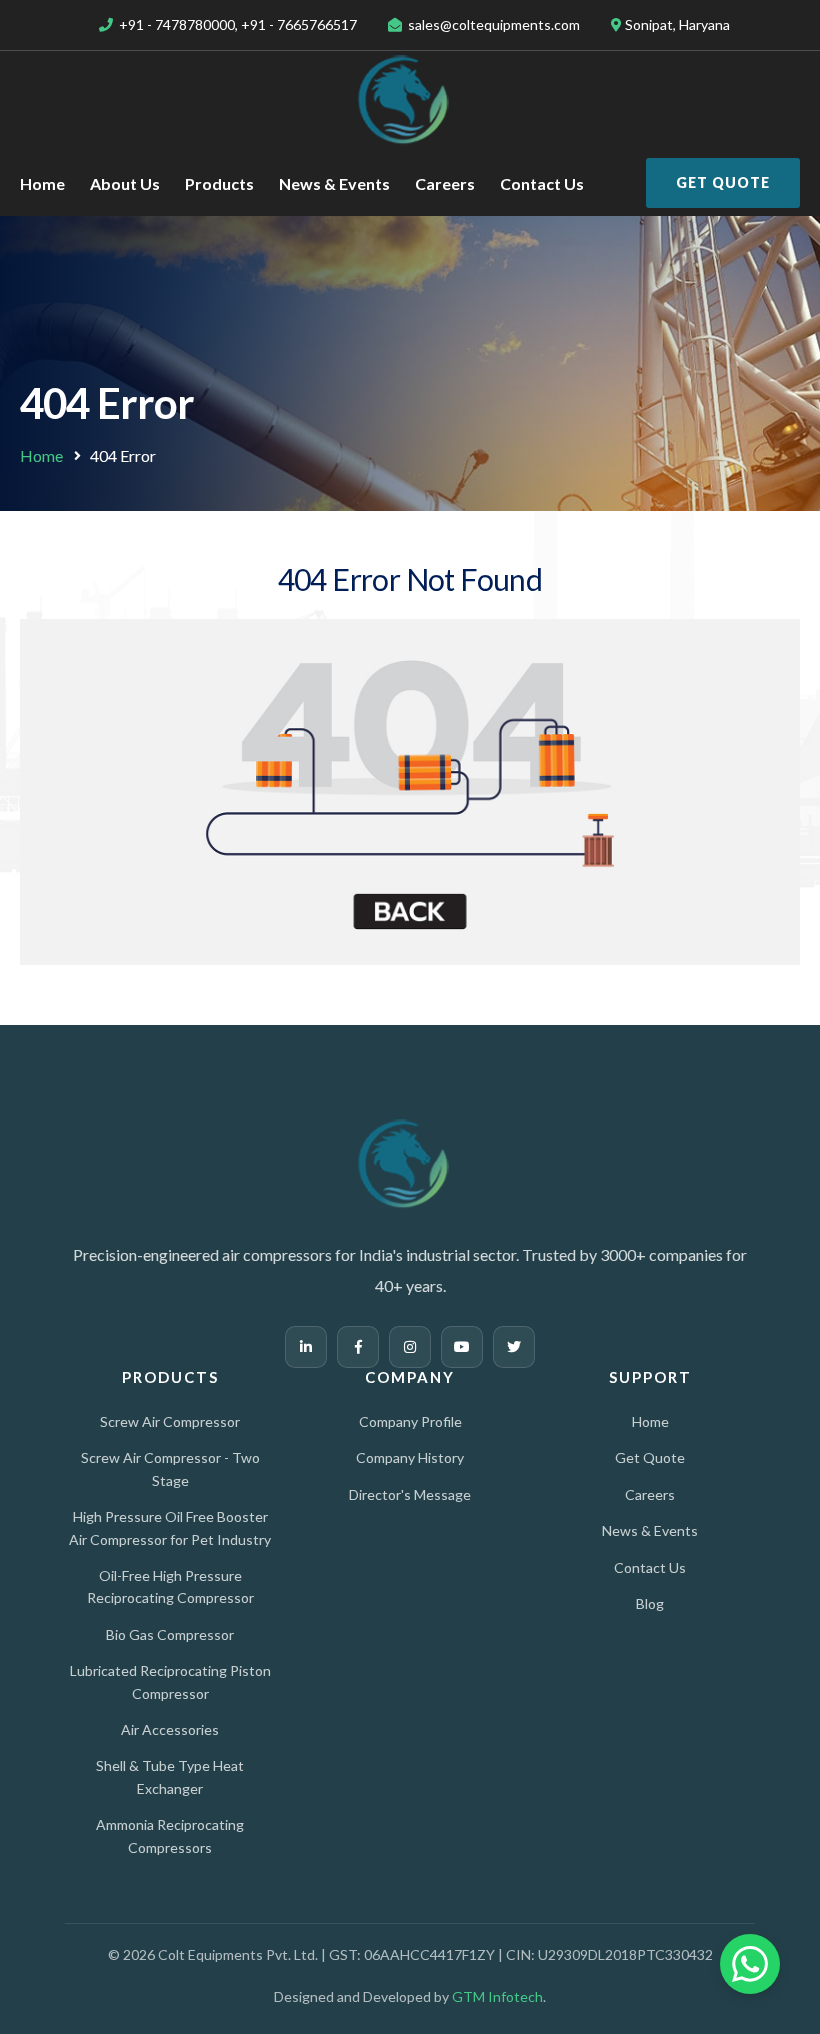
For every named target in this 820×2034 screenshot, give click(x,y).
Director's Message (410, 1494)
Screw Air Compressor (170, 1421)
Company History (410, 1457)
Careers (445, 183)
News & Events (334, 183)
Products (219, 183)
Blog (650, 1603)
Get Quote (723, 182)
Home (42, 183)
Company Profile (410, 1421)
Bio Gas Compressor (170, 1634)
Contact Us (542, 183)
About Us (125, 183)
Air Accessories (170, 1729)
